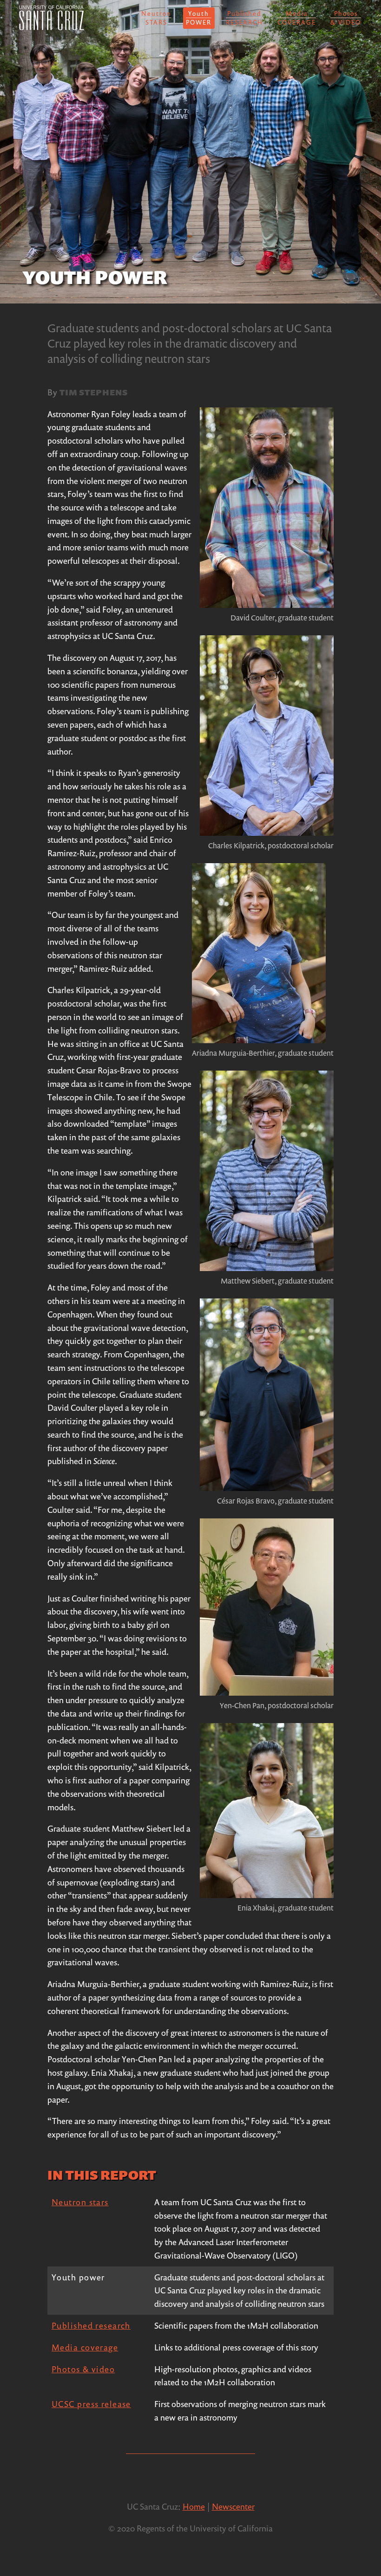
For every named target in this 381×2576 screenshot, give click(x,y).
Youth (199, 18)
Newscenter (233, 2506)
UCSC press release (91, 2404)
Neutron (156, 18)
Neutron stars (80, 2202)
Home (194, 2506)
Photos (346, 18)
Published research (91, 2325)
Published (244, 18)
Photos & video (83, 2369)
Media (297, 18)
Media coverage (85, 2347)
